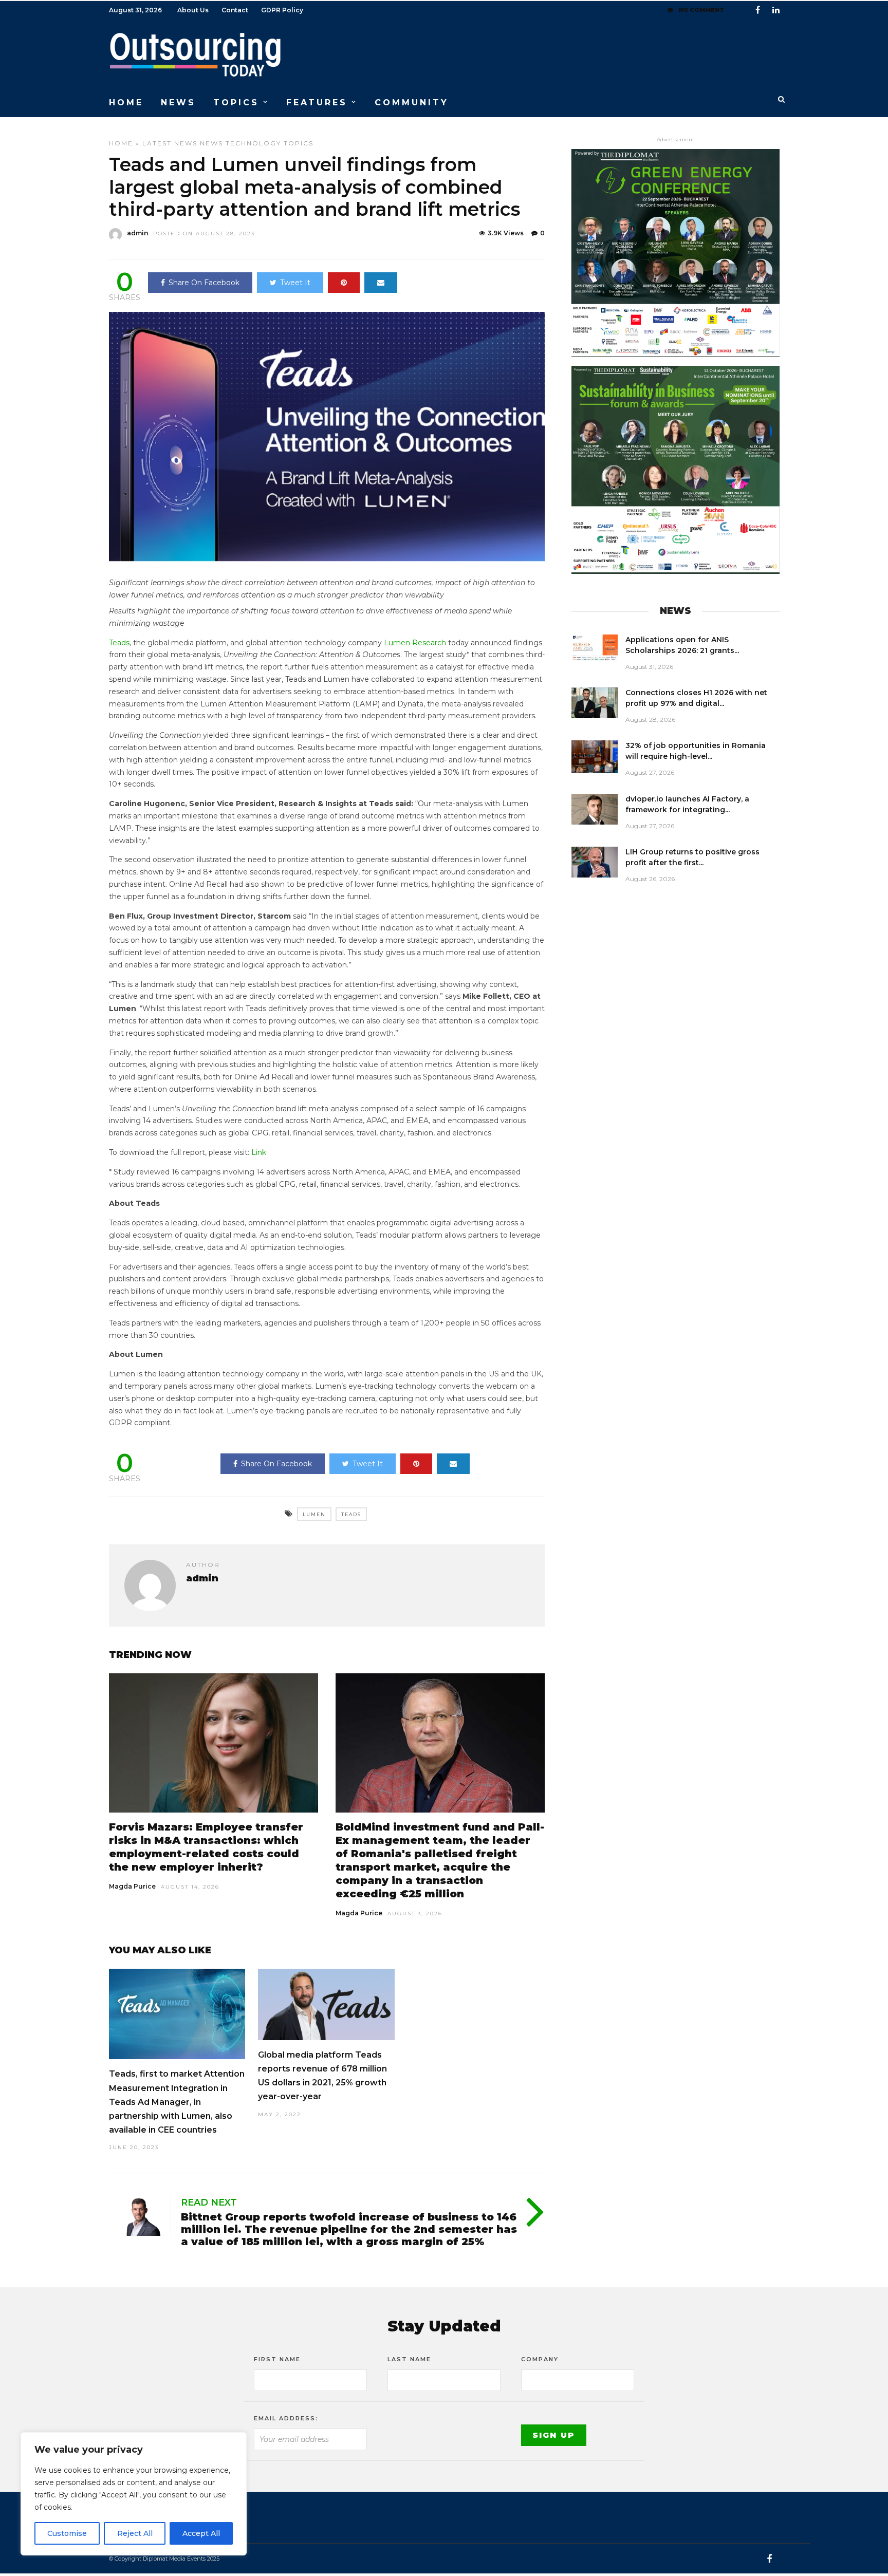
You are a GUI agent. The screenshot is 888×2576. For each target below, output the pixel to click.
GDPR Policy (282, 10)
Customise (67, 2533)
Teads (119, 643)
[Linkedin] (776, 10)
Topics (299, 143)
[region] (134, 2494)
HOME (126, 102)
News (211, 143)
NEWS (178, 102)
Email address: (286, 2418)
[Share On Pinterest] (344, 283)
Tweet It (295, 283)
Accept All (201, 2533)
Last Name (409, 2359)
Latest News (170, 143)
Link (259, 1152)
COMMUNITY (412, 102)
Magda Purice (132, 1886)
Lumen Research (415, 643)
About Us (193, 10)
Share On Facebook (204, 283)
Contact (235, 10)
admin (137, 233)
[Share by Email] (381, 283)
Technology (253, 143)
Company (540, 2359)
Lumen (314, 1514)
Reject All (135, 2533)
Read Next (209, 2202)
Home (121, 143)
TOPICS (236, 102)
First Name (277, 2359)
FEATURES (317, 102)
